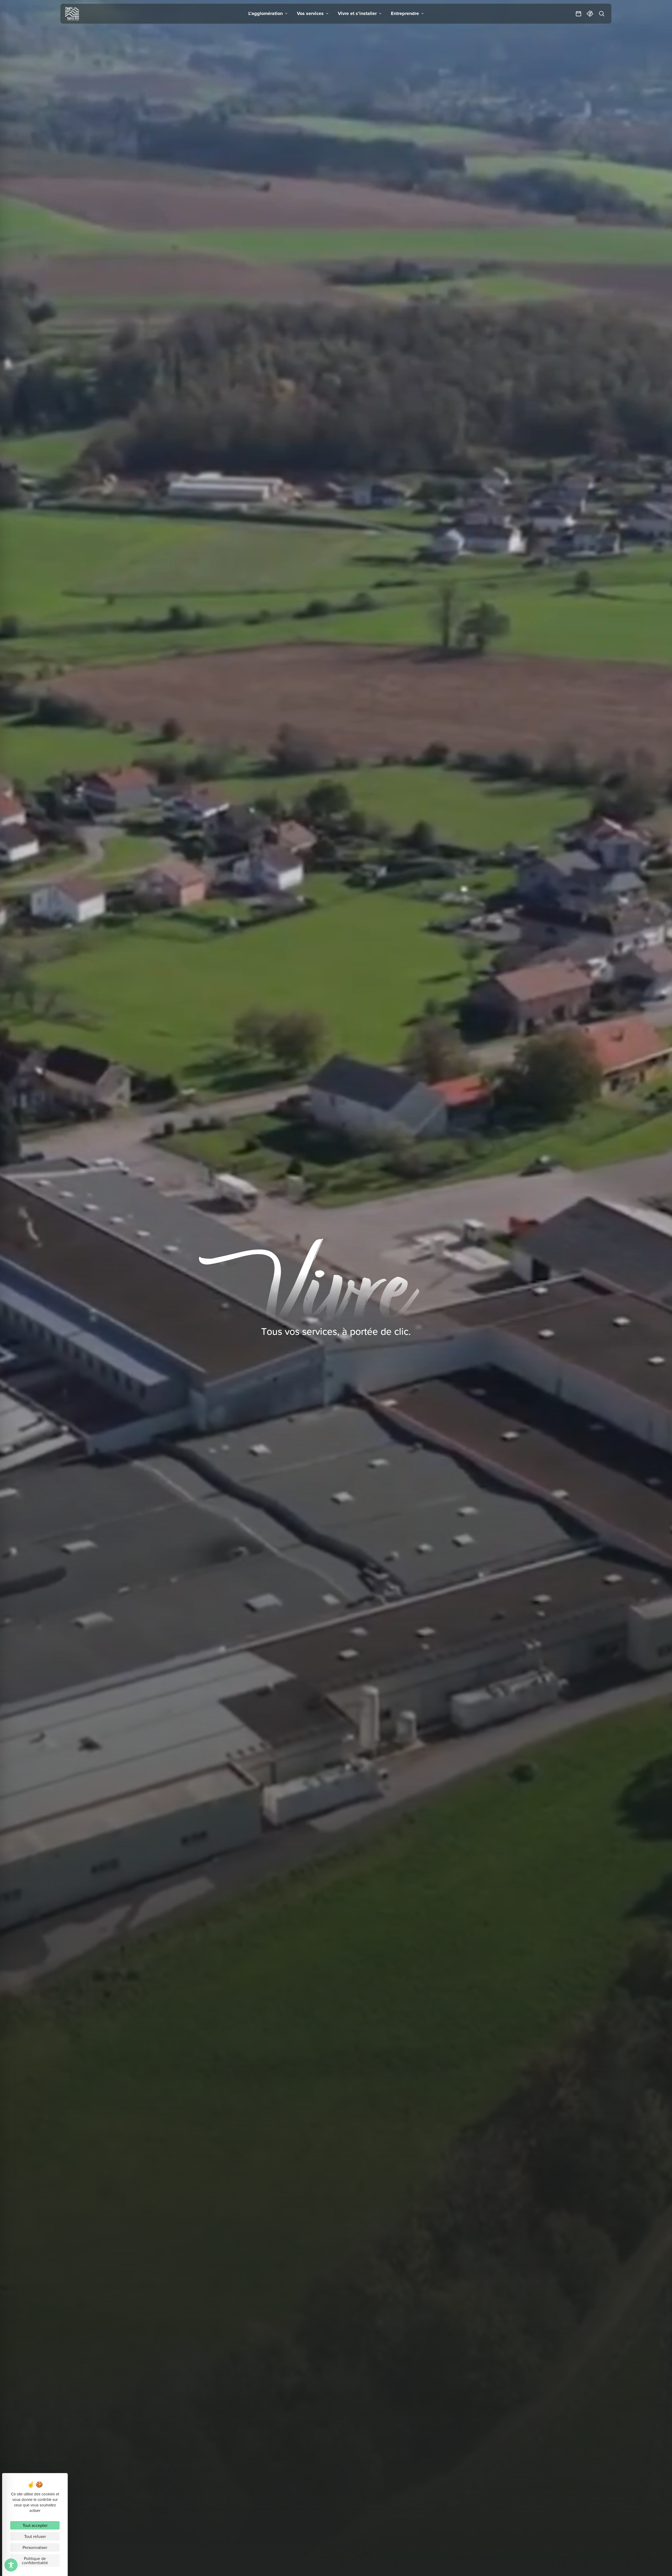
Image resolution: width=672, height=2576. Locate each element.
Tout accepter (35, 2525)
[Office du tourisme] (590, 14)
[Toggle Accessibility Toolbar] (11, 2565)
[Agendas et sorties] (579, 14)
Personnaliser (35, 2547)
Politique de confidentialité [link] (35, 2561)
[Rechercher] (602, 14)
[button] (268, 14)
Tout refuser (35, 2536)
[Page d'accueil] (72, 14)
